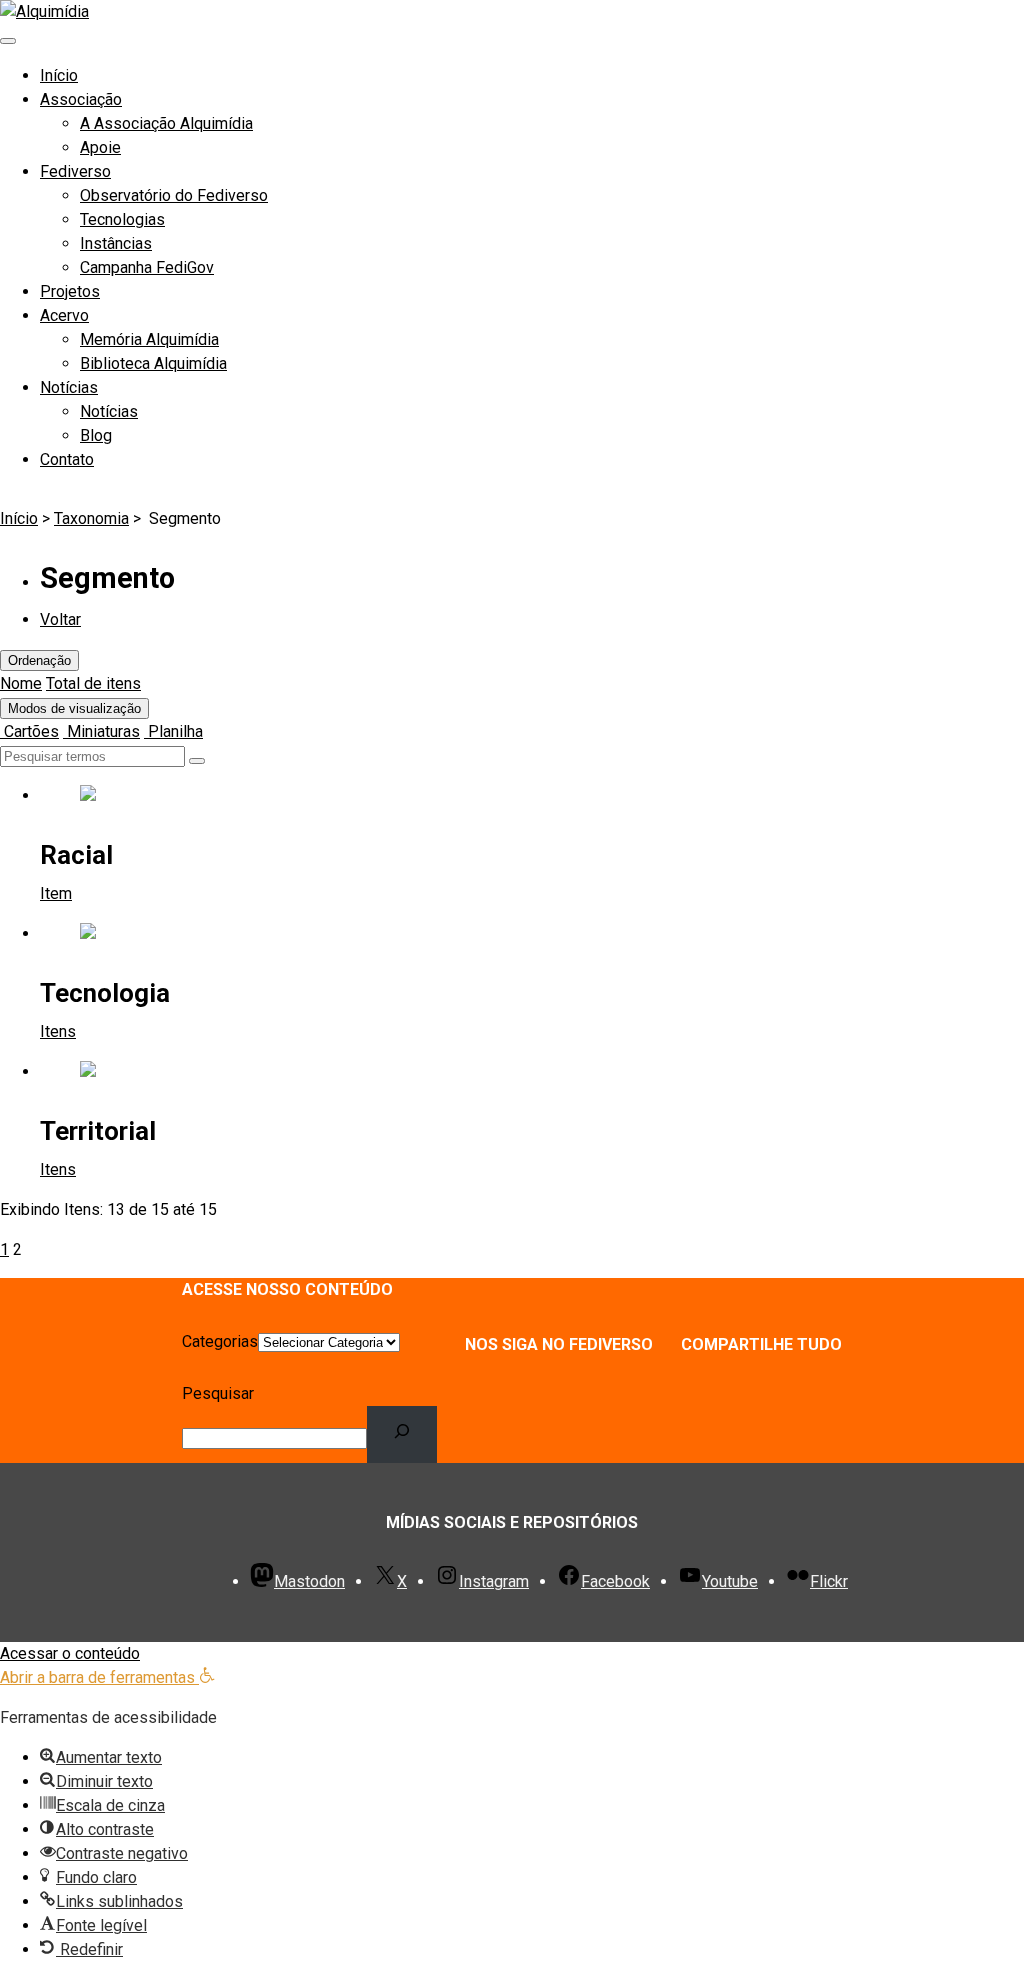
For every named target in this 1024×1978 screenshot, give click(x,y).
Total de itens (93, 683)
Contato (67, 459)
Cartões (29, 731)
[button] (107, 1677)
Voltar (60, 619)
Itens (58, 1031)
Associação (81, 99)
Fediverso (75, 171)
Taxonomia (91, 518)
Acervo (64, 315)
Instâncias (116, 243)
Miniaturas (101, 731)
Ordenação (39, 660)
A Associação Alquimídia (166, 123)
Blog (96, 435)
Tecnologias (122, 219)
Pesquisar (218, 1393)
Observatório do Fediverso (174, 195)
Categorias (220, 1341)
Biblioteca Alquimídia (153, 363)
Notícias (69, 387)
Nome (21, 683)
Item (56, 893)
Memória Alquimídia (149, 339)
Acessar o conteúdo (70, 1653)
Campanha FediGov (147, 267)
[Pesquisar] (402, 1434)
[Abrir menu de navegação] (8, 41)
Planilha (173, 731)
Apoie (100, 147)
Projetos (70, 291)
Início (59, 75)
